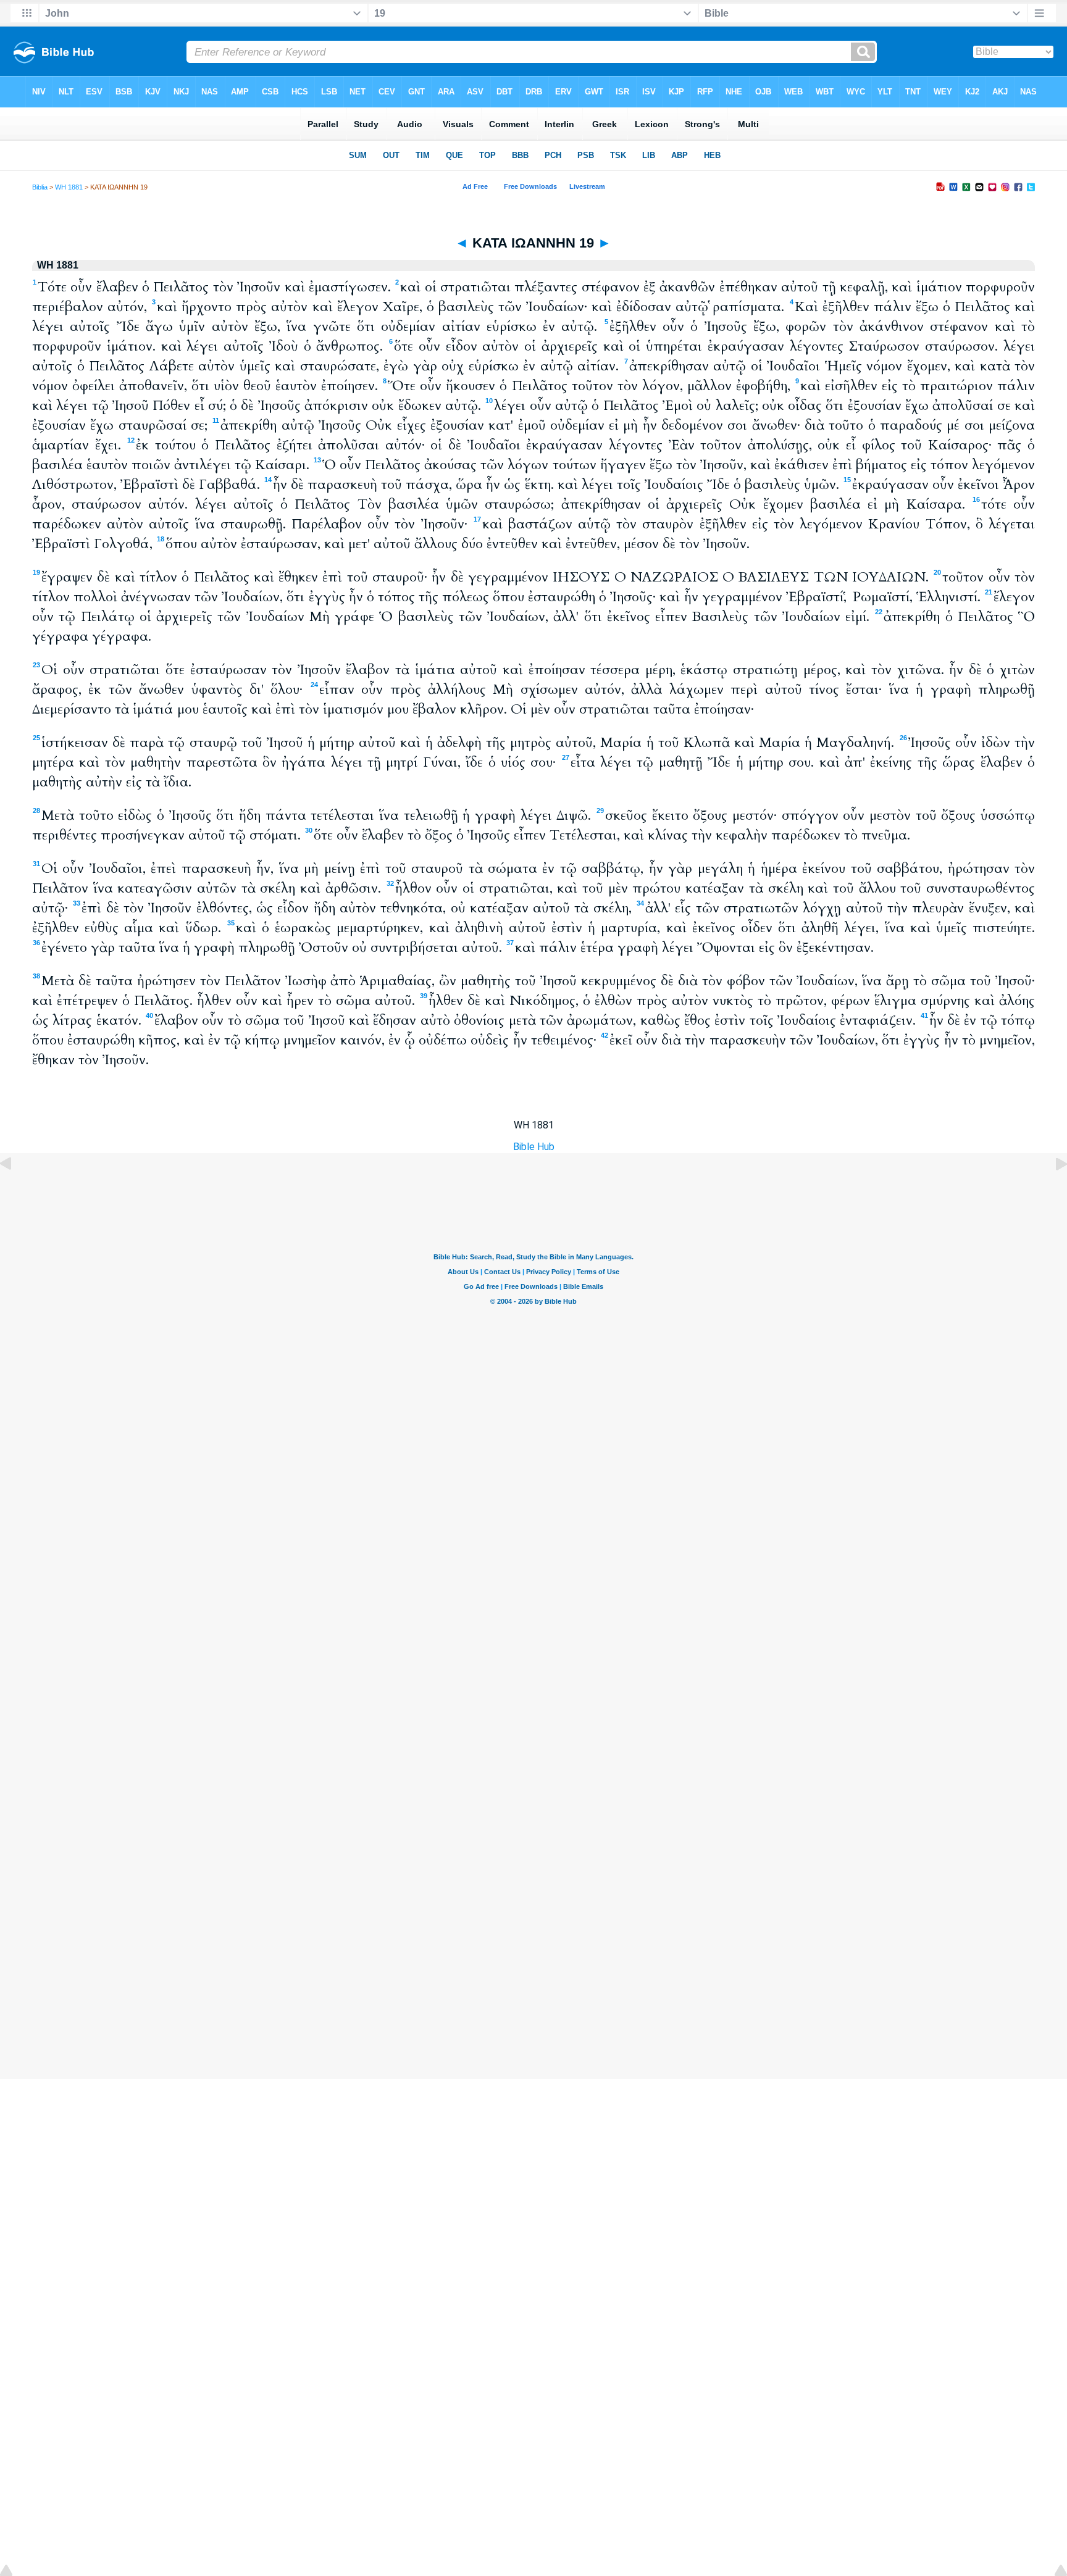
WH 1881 (69, 187)
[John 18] (15, 1192)
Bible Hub (534, 1147)
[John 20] (1052, 1192)
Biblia (40, 187)
